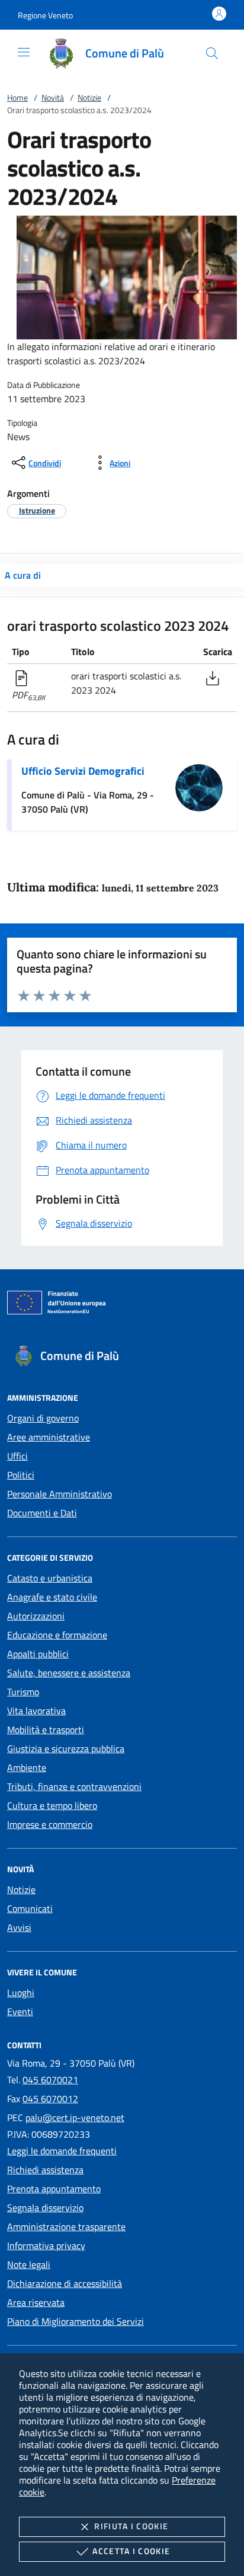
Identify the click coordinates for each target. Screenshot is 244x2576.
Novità (53, 97)
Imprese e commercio (50, 1824)
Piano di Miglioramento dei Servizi (76, 2321)
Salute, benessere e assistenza (69, 1673)
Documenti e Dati (42, 1513)
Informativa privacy (46, 2245)
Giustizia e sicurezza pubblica (66, 1749)
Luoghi (21, 1993)
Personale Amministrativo (60, 1494)
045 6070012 (50, 2099)
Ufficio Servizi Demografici (83, 771)
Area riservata (36, 2302)
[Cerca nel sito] (212, 53)
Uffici (17, 1456)
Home (17, 97)
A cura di (23, 575)
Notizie (89, 97)
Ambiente (27, 1767)
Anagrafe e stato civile (52, 1597)
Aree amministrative (49, 1437)
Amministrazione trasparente (66, 2227)
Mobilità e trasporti (46, 1730)
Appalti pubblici (38, 1654)
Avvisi (19, 1927)
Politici (21, 1475)
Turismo (23, 1692)
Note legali (29, 2264)
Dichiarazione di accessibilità (65, 2283)
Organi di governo (43, 1418)
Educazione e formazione (57, 1635)
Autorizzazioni (36, 1616)
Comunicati (30, 1908)
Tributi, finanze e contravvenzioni (74, 1786)
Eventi (20, 2012)
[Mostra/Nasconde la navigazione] (24, 52)
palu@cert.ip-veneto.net (75, 2118)
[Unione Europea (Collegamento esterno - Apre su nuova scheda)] (122, 1305)
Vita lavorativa (36, 1711)
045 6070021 (50, 2080)
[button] (45, 15)
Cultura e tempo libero (52, 1805)
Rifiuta (131, 2526)
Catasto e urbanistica (50, 1578)
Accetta (131, 2551)
